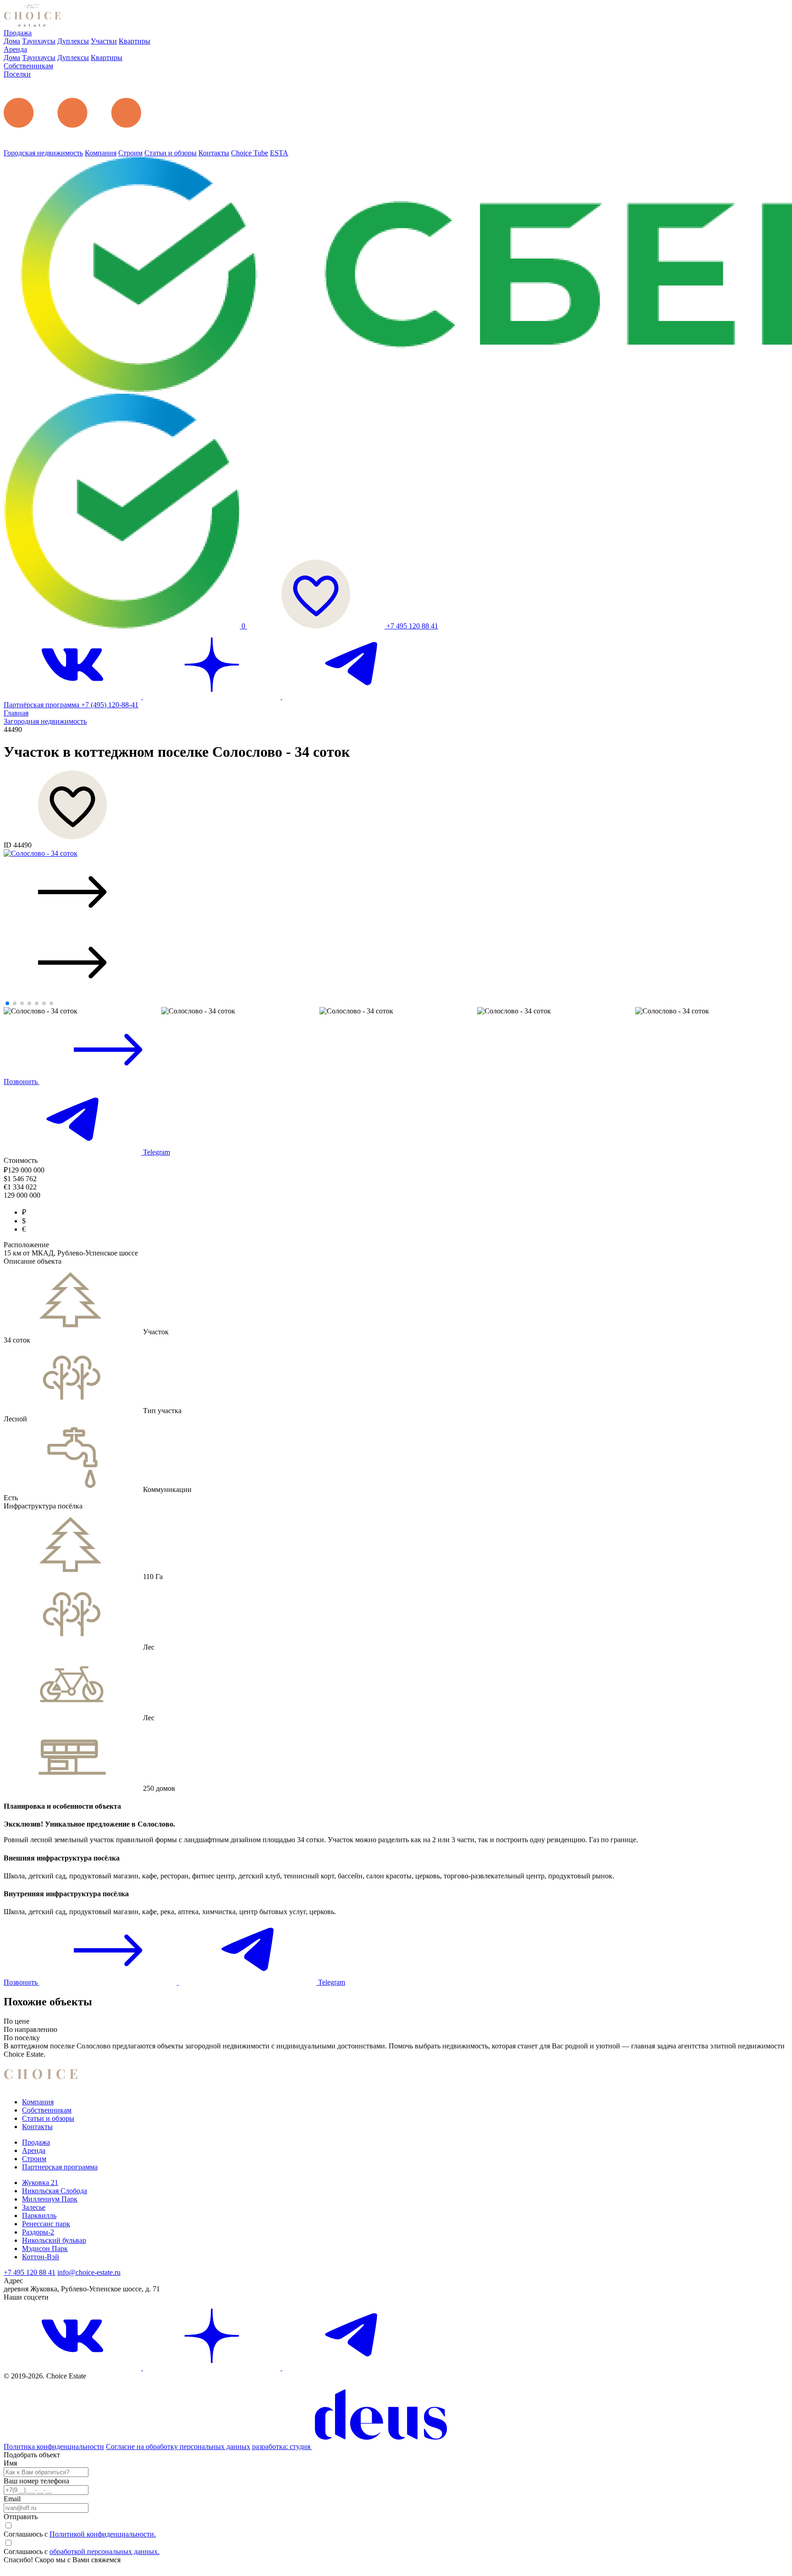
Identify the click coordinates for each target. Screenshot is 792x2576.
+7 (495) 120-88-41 (110, 705)
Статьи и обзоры (170, 153)
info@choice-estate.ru (89, 2272)
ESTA (279, 153)
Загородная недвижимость (45, 721)
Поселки (17, 74)
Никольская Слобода (55, 2191)
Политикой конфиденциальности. (103, 2534)
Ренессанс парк (46, 2224)
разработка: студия (282, 2447)
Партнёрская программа (42, 705)
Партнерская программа (60, 2167)
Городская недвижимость (43, 153)
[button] (396, 893)
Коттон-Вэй (41, 2257)
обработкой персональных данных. (104, 2551)
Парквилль (39, 2215)
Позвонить (22, 1082)
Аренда (15, 49)
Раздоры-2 (38, 2232)
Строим (130, 153)
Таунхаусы (39, 41)
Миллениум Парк (50, 2199)
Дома (12, 41)
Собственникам (28, 66)
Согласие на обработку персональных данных (178, 2447)
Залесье (34, 2207)
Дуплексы (73, 41)
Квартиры (135, 41)
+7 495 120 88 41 (412, 626)
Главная (16, 713)
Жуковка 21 (40, 2182)
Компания (101, 153)
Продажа (18, 33)
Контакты (214, 153)
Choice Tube (250, 153)
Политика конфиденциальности (54, 2447)
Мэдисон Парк (45, 2248)
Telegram (156, 1152)
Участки (104, 41)
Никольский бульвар (54, 2240)
